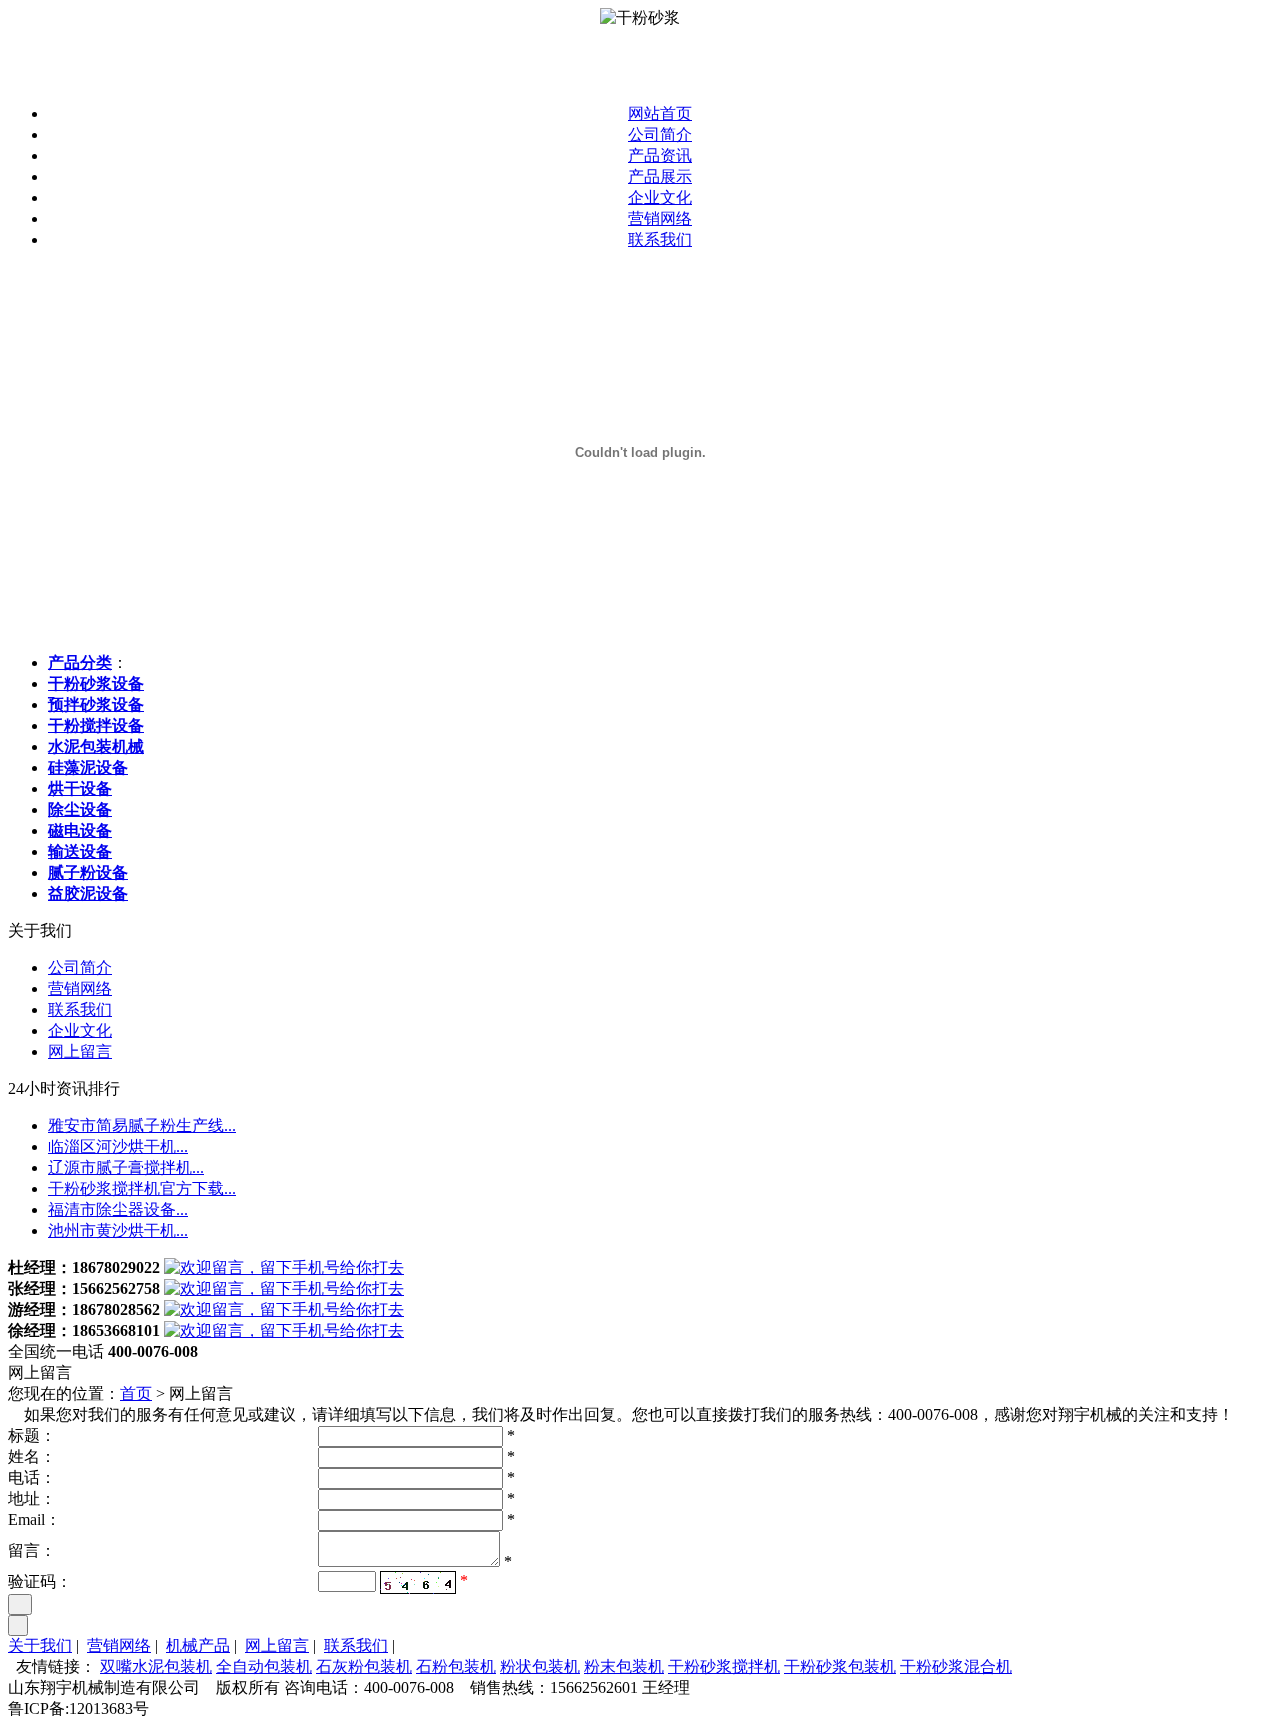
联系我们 (660, 239)
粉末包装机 (624, 1666)
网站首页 (660, 113)
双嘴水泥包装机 (156, 1666)
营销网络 (660, 218)
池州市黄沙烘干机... (118, 1230)
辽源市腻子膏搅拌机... (126, 1167)
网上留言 (80, 1051)
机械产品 (198, 1645)
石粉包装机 (456, 1666)
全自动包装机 (264, 1666)
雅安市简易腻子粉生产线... (142, 1125)
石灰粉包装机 (364, 1666)
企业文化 (660, 197)
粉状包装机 (540, 1666)
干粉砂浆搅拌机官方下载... (142, 1188)
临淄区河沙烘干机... (118, 1146)
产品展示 (660, 176)
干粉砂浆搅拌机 (724, 1666)
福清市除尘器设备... (118, 1209)
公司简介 (660, 134)
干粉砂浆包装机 (840, 1666)
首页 (136, 1393)
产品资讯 (660, 155)
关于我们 (40, 1645)
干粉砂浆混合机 (956, 1666)
